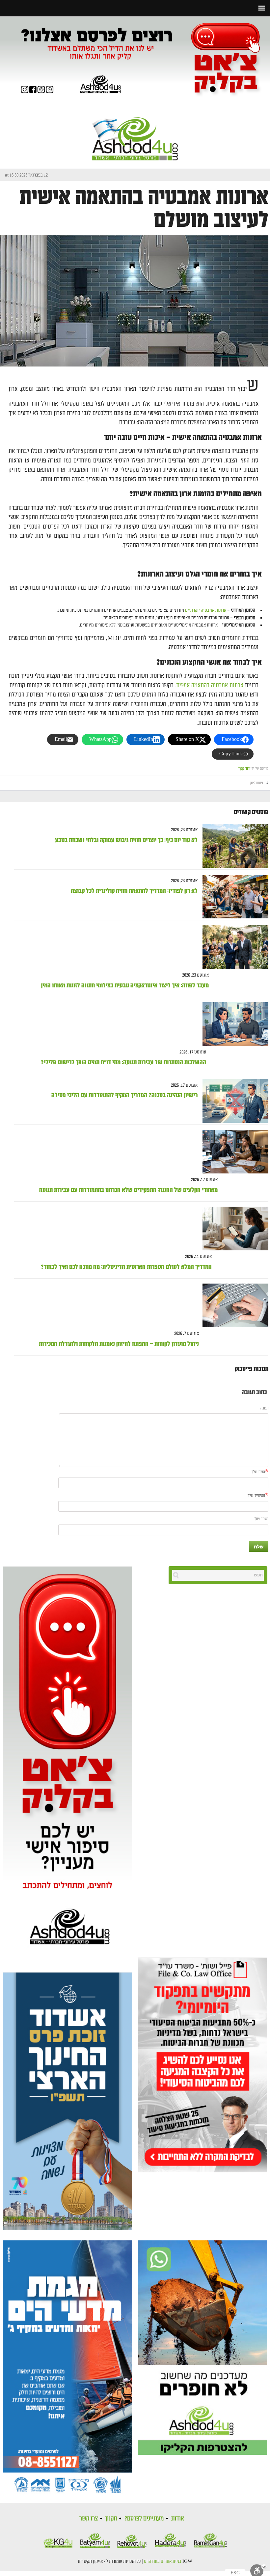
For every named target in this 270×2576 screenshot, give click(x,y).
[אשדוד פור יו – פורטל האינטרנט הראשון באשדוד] (135, 133)
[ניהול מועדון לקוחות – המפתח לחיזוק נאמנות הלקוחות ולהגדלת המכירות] (233, 1305)
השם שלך (258, 1472)
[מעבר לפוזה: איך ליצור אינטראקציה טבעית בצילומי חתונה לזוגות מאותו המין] (233, 947)
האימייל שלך (256, 1496)
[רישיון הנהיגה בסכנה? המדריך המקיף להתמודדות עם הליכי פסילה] (233, 1101)
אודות (178, 2518)
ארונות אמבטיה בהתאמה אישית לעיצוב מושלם (144, 209)
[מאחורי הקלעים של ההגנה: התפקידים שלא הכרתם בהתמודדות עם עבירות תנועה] (233, 1152)
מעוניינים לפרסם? (144, 2518)
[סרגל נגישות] (258, 2570)
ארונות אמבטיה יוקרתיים (206, 610)
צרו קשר (89, 2518)
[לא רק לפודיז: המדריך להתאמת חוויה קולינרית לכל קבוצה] (233, 897)
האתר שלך (261, 1519)
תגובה (264, 1408)
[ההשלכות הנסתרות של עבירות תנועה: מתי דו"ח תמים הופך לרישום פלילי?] (233, 1024)
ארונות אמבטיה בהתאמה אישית (210, 685)
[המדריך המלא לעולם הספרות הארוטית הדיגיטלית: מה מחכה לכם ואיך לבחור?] (233, 1229)
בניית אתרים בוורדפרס (163, 2562)
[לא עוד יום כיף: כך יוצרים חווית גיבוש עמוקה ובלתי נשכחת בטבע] (233, 846)
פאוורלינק (256, 783)
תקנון (111, 2518)
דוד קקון (244, 769)
